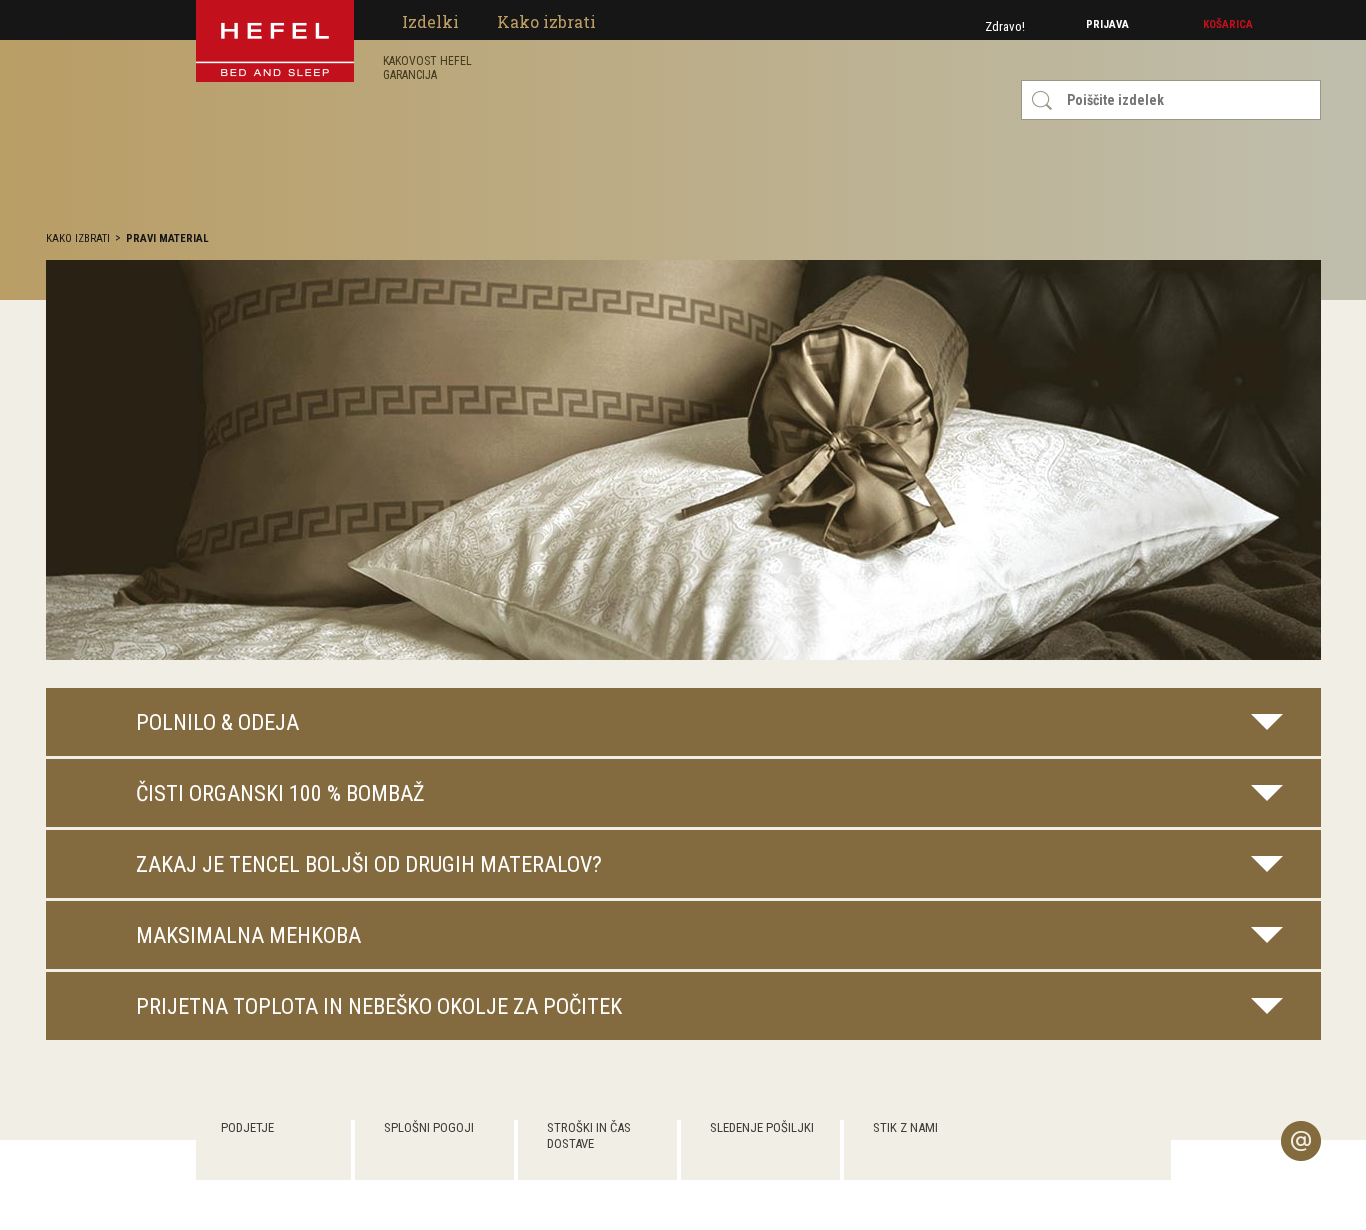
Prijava (1107, 24)
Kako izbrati (78, 238)
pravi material (167, 238)
